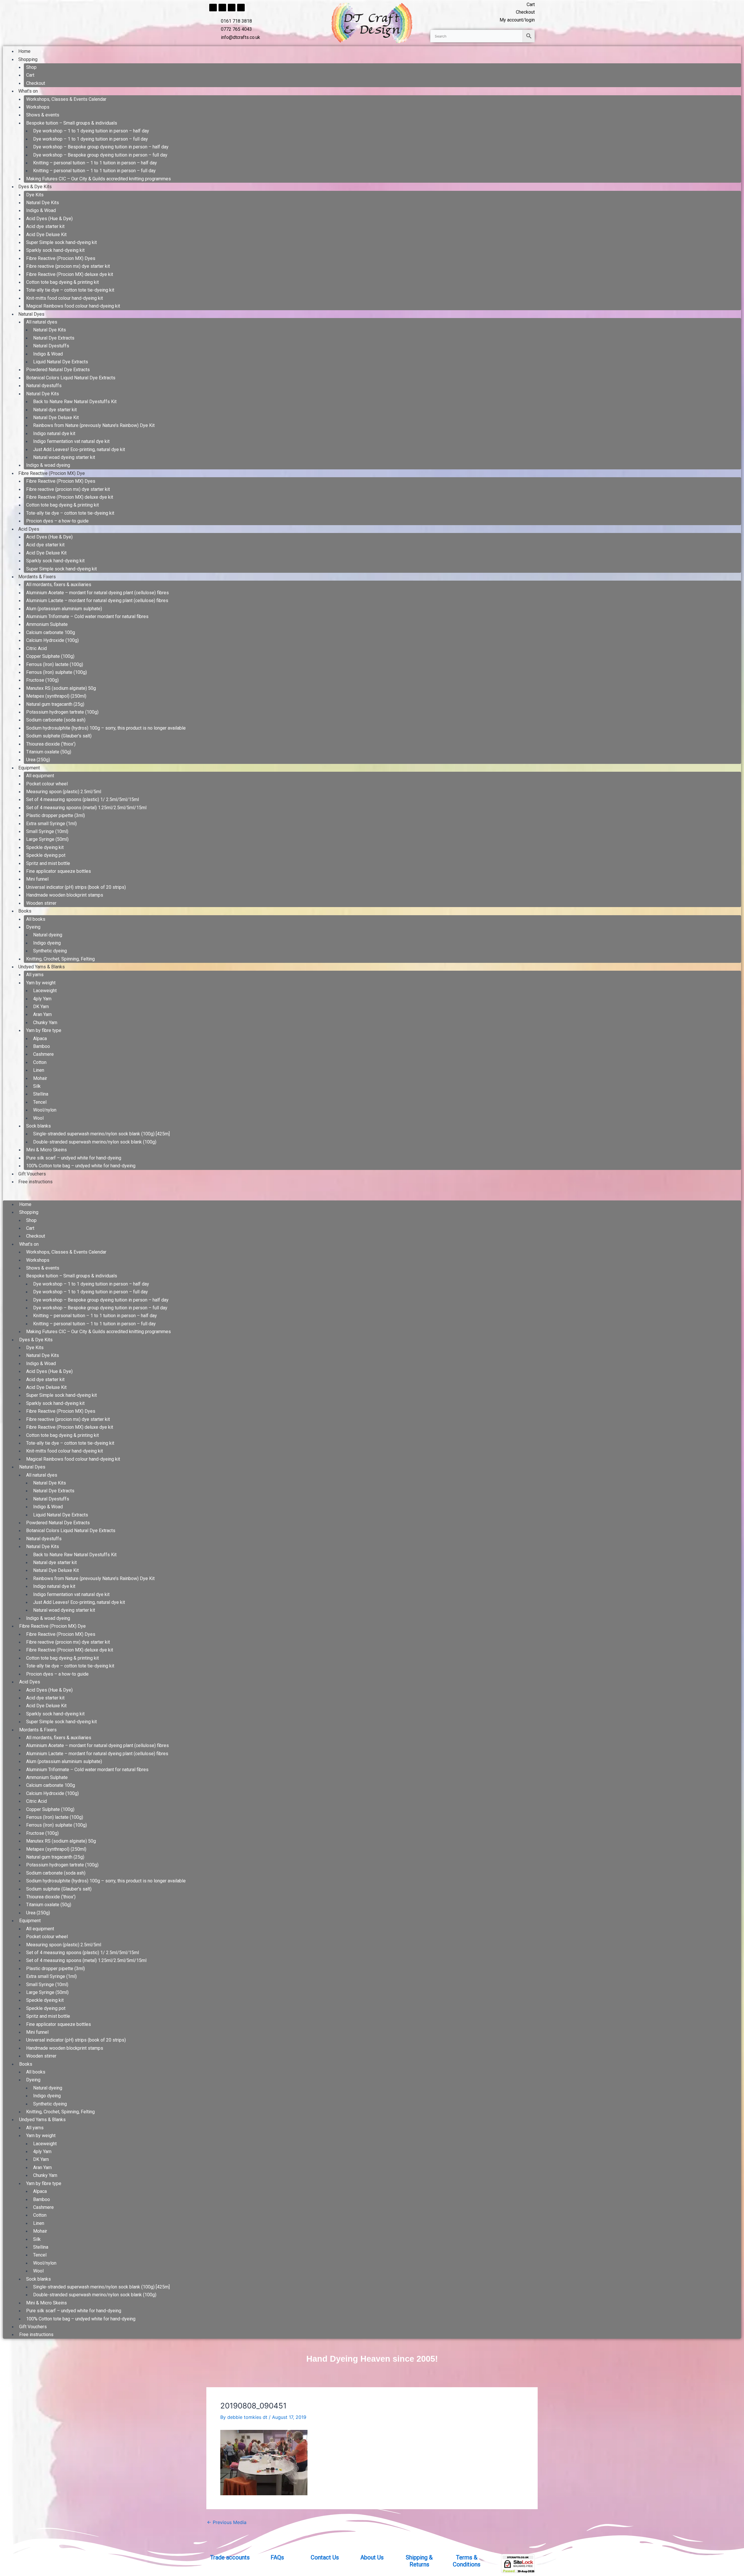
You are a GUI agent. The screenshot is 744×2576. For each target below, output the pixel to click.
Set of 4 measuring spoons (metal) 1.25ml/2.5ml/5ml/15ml (86, 808)
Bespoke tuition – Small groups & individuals (72, 123)
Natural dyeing (48, 935)
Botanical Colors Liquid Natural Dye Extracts (71, 378)
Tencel (40, 1102)
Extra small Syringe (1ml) (51, 824)
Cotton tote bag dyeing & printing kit (62, 282)
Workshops (38, 107)
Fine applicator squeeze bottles (59, 871)
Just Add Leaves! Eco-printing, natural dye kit (79, 449)
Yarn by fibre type (44, 1030)
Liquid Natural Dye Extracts (61, 362)
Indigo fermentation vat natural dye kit (71, 441)
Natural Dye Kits (43, 203)
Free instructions (35, 1182)
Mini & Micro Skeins (46, 1150)
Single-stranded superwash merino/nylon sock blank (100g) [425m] (101, 1134)
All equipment (40, 776)
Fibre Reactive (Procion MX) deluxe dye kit (70, 274)
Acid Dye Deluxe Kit (46, 235)
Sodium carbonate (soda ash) (56, 720)
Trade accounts (230, 2557)
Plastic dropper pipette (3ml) (56, 815)
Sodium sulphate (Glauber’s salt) (59, 736)
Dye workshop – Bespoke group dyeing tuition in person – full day (100, 155)
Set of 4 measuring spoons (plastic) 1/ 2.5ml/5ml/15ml (83, 799)
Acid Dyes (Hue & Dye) (49, 219)
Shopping (28, 59)
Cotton (40, 1062)
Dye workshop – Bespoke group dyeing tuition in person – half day (101, 147)
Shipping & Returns (419, 2561)
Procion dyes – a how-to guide (57, 521)
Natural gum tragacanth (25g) (55, 704)
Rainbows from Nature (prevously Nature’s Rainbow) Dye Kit (94, 425)
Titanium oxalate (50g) (49, 752)
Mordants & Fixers (37, 577)
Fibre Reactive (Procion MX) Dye (52, 473)
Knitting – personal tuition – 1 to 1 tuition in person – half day (95, 163)
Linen (39, 1070)
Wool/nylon (45, 1110)
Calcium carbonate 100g (51, 632)
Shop (31, 67)
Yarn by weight (41, 983)
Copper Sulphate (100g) (50, 656)
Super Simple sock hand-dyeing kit (61, 242)
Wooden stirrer (41, 903)
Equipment (29, 768)
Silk (37, 1086)
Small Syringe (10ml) (47, 831)
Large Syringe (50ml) (47, 839)
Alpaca (40, 1039)
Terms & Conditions (467, 2561)
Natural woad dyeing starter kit (64, 457)
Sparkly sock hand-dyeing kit (55, 250)
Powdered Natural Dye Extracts (58, 370)
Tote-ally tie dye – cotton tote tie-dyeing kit (70, 290)
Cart (30, 75)
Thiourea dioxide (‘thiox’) (51, 744)
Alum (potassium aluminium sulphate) (64, 609)
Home (24, 51)
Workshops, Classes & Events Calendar (66, 99)
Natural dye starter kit (55, 410)
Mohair (40, 1078)
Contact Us (325, 2557)
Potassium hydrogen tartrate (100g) (62, 712)
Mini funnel (37, 879)
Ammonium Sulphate (47, 624)
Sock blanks (39, 1126)
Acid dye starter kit (45, 226)
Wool (38, 1118)
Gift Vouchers (32, 1174)
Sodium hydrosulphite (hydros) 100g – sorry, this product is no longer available (106, 728)
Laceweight (45, 991)
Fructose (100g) (42, 680)
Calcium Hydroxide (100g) (52, 640)
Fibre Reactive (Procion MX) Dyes (61, 258)
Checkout (36, 83)
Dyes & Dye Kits (35, 187)
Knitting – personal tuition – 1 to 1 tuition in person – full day (94, 171)
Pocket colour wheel (47, 784)
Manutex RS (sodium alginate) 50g (61, 688)
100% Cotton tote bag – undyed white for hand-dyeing (81, 1166)
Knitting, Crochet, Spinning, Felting (60, 959)
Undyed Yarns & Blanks (42, 967)
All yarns (35, 975)
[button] (372, 1196)
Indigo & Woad (41, 210)
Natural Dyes (31, 314)
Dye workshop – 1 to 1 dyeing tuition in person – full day (91, 139)
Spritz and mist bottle (48, 863)
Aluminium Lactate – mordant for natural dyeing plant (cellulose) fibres (97, 601)
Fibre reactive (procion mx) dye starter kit (68, 266)
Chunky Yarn (45, 1023)
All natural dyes (42, 322)
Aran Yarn (42, 1014)
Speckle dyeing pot (46, 855)
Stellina (41, 1094)
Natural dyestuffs (44, 386)
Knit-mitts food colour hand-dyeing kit (65, 298)
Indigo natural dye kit (54, 433)
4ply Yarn (42, 999)
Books (25, 911)
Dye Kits (35, 195)
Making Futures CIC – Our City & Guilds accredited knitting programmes (99, 179)
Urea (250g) (38, 760)
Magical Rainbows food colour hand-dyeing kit (73, 306)
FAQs (277, 2557)
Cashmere (43, 1054)
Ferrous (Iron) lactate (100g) (55, 664)
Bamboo (42, 1046)
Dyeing (33, 927)
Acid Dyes (29, 529)
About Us (372, 2557)
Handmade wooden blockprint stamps (65, 895)
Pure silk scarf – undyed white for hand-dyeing (74, 1158)
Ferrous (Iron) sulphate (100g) (57, 672)
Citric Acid (36, 648)
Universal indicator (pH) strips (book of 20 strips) (76, 887)
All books (36, 919)
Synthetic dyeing (50, 951)
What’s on (28, 91)
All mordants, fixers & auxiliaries (59, 585)
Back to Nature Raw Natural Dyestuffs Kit (75, 402)
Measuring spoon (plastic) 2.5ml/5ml (64, 792)
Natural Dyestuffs (51, 346)
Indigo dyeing (47, 943)
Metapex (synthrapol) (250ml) (56, 696)
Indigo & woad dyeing (48, 465)
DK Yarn (41, 1007)
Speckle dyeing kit (45, 847)
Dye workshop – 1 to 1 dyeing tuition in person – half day (91, 131)
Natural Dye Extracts (54, 338)
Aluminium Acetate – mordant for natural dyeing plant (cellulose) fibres (98, 593)
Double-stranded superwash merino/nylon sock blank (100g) (95, 1142)
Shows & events (43, 115)
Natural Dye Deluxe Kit (56, 418)
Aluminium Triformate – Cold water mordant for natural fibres (87, 616)
